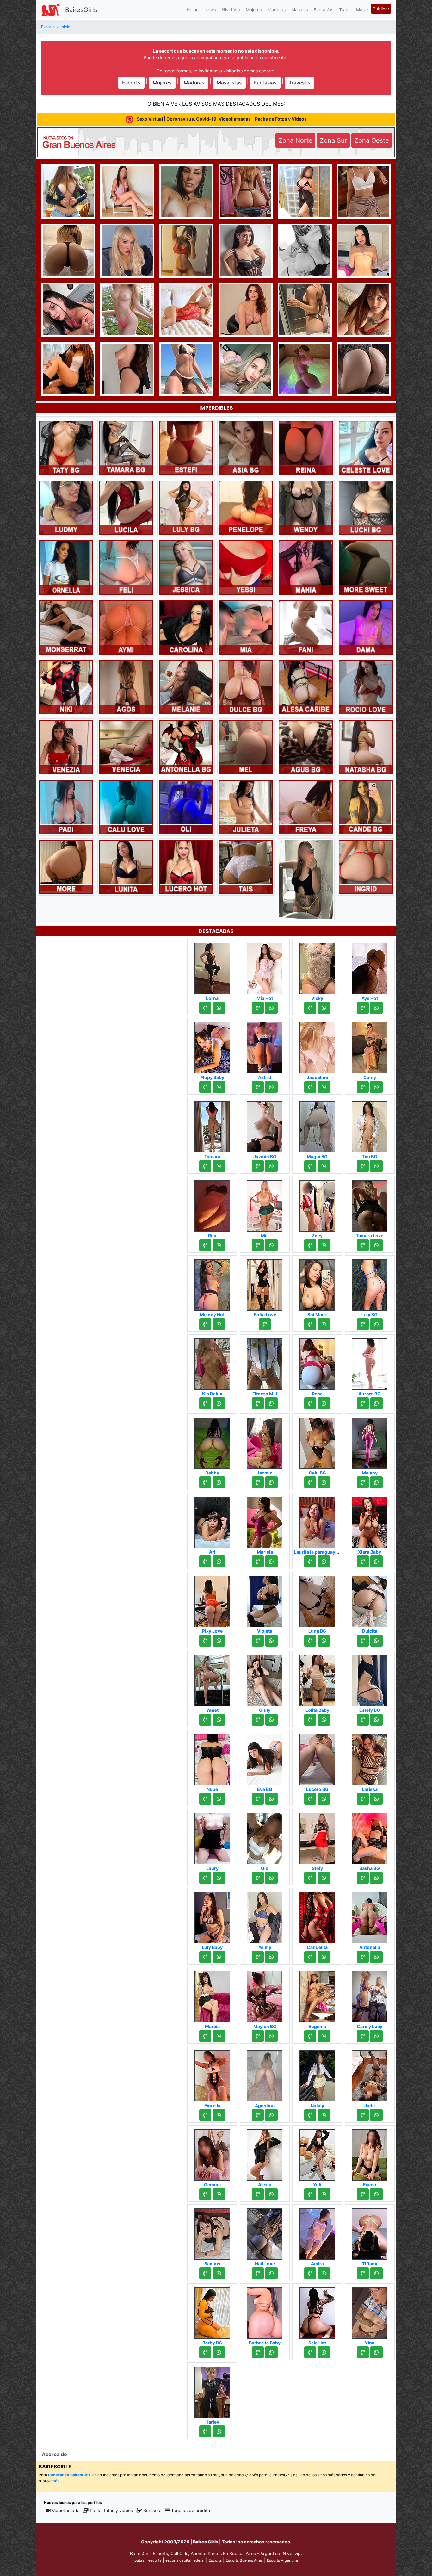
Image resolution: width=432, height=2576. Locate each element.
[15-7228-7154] (310, 1245)
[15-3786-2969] (205, 1403)
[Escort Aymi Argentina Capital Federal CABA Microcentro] (126, 627)
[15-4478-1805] (205, 1245)
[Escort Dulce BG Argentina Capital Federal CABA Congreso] (246, 687)
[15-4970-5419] (205, 1087)
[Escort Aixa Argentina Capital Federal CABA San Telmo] (68, 309)
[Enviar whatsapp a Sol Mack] (324, 1324)
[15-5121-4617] (363, 1008)
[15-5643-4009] (258, 1482)
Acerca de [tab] (54, 2454)
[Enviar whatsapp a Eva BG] (271, 1799)
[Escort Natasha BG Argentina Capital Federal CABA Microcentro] (366, 747)
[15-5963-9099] (310, 1482)
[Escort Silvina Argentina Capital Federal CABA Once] (66, 866)
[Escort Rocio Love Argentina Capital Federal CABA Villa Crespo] (366, 687)
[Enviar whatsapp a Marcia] (219, 2036)
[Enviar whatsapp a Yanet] (219, 1720)
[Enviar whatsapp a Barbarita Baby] (271, 2352)
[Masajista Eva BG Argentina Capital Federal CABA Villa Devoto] (265, 1758)
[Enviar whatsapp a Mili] (271, 1245)
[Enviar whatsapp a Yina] (376, 2352)
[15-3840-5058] (205, 2273)
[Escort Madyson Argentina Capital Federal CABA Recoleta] (305, 309)
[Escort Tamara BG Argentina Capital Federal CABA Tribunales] (126, 447)
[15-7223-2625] (363, 2115)
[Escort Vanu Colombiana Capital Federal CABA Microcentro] (364, 250)
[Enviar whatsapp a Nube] (219, 1799)
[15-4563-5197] (363, 1166)
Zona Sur (333, 140)
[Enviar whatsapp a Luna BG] (324, 1641)
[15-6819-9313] (310, 2194)
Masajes (300, 10)
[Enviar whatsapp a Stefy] (324, 1878)
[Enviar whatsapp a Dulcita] (376, 1641)
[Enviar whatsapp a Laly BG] (376, 1324)
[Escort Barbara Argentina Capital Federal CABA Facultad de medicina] (127, 368)
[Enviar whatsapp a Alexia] (271, 2194)
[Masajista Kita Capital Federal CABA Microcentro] (305, 191)
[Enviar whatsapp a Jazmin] (271, 1482)
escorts (155, 2560)
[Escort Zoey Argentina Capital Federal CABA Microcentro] (317, 1204)
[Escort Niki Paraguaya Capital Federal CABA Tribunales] (66, 687)
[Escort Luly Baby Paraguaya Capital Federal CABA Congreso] (212, 1916)
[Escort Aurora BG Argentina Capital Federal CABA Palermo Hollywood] (370, 1362)
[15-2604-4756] (310, 2273)
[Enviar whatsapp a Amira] (324, 2273)
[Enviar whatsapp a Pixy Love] (219, 1641)
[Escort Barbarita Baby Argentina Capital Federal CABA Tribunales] (265, 2311)
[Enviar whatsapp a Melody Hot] (219, 1324)
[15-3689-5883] (310, 1324)
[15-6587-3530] (205, 1720)
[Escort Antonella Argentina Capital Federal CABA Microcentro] (370, 1916)
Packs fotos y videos (111, 2510)
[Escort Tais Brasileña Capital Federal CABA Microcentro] (246, 866)
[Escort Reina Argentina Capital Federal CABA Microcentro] (306, 447)
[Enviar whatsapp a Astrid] (271, 1087)
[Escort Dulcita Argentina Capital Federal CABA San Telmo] (370, 1599)
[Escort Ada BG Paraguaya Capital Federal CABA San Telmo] (306, 879)
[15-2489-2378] (363, 1799)
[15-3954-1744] (258, 1641)
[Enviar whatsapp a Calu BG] (324, 1482)
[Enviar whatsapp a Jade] (376, 2115)
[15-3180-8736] (205, 1166)
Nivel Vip (231, 10)
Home (193, 10)
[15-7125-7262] (363, 2194)
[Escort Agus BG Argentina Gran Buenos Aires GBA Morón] (306, 747)
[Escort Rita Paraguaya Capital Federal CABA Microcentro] (212, 1204)
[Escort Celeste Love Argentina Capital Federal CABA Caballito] (366, 447)
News (210, 10)
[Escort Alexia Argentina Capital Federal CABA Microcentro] (265, 2153)
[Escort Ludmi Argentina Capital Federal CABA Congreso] (66, 507)
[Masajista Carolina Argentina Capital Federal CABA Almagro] (186, 627)
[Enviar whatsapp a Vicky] (324, 1008)
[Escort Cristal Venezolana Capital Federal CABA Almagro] (186, 309)
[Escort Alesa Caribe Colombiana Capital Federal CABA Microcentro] (306, 687)
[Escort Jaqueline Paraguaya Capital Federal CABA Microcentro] (317, 1046)
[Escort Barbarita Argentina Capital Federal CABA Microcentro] (68, 368)
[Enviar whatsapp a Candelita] (324, 1957)
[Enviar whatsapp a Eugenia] (324, 2036)
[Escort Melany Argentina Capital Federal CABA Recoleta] (370, 1441)
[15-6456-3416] (363, 1245)
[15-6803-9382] (310, 2036)
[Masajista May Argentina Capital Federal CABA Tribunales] (246, 309)
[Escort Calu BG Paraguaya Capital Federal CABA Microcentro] (317, 1441)
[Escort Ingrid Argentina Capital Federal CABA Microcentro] (366, 866)
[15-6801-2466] (363, 1720)
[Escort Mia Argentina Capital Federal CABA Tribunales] (246, 627)
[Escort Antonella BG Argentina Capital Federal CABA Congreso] (186, 747)
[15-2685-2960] (310, 1799)
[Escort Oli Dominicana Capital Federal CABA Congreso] (186, 807)
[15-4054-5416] (258, 1008)
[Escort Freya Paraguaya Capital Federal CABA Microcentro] (306, 807)
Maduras (277, 10)
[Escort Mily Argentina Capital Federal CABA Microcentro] (186, 191)
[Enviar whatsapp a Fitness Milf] (271, 1403)
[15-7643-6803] (258, 1087)
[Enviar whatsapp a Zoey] (324, 1245)
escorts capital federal (185, 2560)
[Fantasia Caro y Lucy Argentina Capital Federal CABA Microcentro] (370, 1995)
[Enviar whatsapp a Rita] (219, 1245)
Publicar (381, 9)
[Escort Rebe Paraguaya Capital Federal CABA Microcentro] (317, 1362)
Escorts (131, 83)
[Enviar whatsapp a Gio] (271, 1878)
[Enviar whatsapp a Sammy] (219, 2273)
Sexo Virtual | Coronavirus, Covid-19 (221, 119)
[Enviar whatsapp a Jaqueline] (324, 1087)
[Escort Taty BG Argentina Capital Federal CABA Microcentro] (66, 447)
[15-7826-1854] (258, 1720)
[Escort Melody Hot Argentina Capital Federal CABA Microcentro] (212, 1283)
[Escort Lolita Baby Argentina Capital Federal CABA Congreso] (317, 1679)
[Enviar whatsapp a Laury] (219, 1878)
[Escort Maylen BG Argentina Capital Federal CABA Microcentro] (265, 1995)
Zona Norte (295, 140)
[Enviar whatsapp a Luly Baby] (219, 1957)
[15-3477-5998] (310, 1957)
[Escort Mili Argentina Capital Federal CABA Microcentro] (265, 1204)
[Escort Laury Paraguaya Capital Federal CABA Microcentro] (212, 1837)
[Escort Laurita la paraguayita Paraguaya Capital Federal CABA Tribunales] (317, 1520)
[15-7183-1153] (258, 1799)
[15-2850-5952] (265, 1324)
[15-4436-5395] (310, 1087)
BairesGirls (81, 10)
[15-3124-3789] (205, 1878)
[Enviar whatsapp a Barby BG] (219, 2352)
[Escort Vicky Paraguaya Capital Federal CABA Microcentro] (317, 967)
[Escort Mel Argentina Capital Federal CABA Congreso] (246, 747)
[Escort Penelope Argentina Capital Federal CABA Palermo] (246, 507)
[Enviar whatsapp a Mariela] (271, 1561)
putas (139, 2560)
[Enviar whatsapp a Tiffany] (376, 2273)
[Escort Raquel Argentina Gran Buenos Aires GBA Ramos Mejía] (305, 250)
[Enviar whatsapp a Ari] (219, 1561)
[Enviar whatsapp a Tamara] (219, 1166)
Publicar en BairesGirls (69, 2475)
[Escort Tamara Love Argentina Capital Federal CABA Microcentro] (370, 1204)
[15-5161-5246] (310, 2115)
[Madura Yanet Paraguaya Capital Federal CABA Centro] (212, 1679)
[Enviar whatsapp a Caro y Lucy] (376, 2036)
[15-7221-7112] (258, 2036)
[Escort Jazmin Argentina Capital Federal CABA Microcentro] (265, 1441)
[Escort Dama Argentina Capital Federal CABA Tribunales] (366, 627)
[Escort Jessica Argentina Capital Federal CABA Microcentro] (186, 567)
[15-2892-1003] (258, 1957)
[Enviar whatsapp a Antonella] (376, 1957)
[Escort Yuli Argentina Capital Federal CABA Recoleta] (317, 2153)
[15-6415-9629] (205, 1799)
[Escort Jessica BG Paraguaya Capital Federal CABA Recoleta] (364, 309)
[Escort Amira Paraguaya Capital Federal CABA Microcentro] (317, 2232)
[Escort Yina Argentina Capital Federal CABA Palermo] (370, 2311)
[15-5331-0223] (363, 1324)
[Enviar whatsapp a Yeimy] (271, 1957)
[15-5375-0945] (205, 2036)
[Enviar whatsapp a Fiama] (376, 2194)
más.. (56, 2481)
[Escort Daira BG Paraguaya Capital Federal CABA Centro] (305, 368)
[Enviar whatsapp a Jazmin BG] (271, 1166)
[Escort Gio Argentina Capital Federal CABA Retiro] (265, 1837)
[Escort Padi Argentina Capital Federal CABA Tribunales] (66, 807)
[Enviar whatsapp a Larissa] (376, 1799)
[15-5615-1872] (363, 1482)
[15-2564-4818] (363, 1087)
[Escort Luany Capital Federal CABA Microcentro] (68, 250)
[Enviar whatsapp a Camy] (376, 1087)
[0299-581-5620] (363, 1403)
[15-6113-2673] (205, 2352)
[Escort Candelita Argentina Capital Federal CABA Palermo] (317, 1916)
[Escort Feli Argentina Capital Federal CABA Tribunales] (126, 567)
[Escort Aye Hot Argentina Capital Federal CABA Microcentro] (370, 967)
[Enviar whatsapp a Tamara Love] (376, 1245)
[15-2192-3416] (205, 2431)
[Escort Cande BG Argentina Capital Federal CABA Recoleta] (366, 807)
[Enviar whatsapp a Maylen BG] (271, 2036)
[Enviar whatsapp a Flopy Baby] (219, 1087)
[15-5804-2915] (205, 1324)
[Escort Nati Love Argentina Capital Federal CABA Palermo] (265, 2232)
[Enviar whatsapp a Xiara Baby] (376, 1561)
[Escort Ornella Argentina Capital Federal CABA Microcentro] (66, 567)
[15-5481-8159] (363, 1878)
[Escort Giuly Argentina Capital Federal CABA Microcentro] (265, 1679)
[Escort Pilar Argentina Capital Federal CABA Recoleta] (246, 250)
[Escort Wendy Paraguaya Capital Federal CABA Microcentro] (306, 507)
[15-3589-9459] (363, 2352)
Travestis (299, 83)
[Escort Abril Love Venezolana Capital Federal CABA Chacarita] (68, 191)
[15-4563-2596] (310, 1403)
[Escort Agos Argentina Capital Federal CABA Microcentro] (126, 687)
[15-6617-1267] (205, 1641)
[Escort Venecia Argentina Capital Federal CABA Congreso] (126, 747)
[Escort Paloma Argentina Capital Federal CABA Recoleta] (364, 368)
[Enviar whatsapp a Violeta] (271, 1641)
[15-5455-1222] (363, 1641)
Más (360, 10)
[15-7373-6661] (258, 1403)
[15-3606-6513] (205, 2115)
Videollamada (66, 2510)
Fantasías (324, 10)
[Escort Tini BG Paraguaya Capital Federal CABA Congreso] (370, 1125)
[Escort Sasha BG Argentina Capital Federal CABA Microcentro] (370, 1837)
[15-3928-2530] (363, 1561)
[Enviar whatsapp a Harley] (219, 2431)
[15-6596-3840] (205, 2194)
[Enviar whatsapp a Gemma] (219, 2194)
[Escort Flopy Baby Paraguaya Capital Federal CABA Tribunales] (212, 1046)
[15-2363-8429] (363, 1957)
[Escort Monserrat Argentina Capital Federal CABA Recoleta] (66, 627)
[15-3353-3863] (310, 1641)
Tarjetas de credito (191, 2510)
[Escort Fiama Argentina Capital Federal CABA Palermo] (370, 2153)
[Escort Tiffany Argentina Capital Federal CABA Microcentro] (370, 2232)
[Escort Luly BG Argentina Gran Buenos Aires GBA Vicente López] (186, 507)
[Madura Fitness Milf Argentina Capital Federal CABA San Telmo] (265, 1362)
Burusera (152, 2510)
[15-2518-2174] (258, 2273)
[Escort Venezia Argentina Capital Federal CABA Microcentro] (66, 747)
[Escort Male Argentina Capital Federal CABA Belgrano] (364, 191)
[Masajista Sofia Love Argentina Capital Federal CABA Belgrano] (265, 1283)
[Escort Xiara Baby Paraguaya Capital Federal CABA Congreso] (370, 1520)
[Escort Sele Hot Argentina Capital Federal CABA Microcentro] (317, 2311)
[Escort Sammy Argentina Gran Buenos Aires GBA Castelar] (212, 2232)
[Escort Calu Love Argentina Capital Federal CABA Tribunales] (126, 807)
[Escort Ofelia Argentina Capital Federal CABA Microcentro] (127, 250)
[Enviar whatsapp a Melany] (376, 1482)
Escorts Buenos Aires (244, 2560)
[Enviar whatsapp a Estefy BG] (376, 1720)
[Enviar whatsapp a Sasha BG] (376, 1878)
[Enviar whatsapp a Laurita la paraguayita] (324, 1561)
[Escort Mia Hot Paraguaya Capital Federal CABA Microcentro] (265, 967)
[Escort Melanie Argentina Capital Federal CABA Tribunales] (186, 687)
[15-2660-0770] (205, 1008)
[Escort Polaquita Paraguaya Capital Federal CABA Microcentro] (127, 309)
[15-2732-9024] (258, 2115)
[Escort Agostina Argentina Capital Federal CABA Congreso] (265, 2074)
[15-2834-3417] (258, 1561)
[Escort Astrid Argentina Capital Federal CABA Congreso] (265, 1046)
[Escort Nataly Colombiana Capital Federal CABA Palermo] (317, 2074)
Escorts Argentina (282, 2560)
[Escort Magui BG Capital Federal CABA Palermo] (317, 1125)
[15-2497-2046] (363, 2273)
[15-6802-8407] (310, 1008)
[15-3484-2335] (258, 1878)
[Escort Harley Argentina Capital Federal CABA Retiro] (212, 2390)
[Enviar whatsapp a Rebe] (324, 1403)
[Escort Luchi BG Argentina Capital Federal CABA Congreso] (366, 507)
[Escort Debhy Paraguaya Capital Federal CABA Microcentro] (212, 1441)
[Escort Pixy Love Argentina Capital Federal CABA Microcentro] (212, 1599)
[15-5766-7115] (205, 1482)
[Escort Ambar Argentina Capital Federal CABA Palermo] (186, 250)
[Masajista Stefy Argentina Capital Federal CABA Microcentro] (317, 1837)
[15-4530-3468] (310, 1561)
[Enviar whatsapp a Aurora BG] (376, 1403)
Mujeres (254, 10)
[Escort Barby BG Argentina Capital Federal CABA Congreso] (212, 2311)
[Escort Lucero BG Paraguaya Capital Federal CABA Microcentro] (317, 1758)
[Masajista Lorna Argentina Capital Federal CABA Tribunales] (212, 967)
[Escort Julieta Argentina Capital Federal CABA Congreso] (246, 807)
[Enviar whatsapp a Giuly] (271, 1720)
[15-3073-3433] (310, 1878)
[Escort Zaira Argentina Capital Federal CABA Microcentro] (127, 191)
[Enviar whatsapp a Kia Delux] (219, 1403)
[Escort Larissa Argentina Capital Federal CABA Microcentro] (370, 1758)
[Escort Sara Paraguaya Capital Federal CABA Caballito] (186, 368)
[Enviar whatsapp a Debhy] (219, 1482)
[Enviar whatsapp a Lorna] (219, 1008)
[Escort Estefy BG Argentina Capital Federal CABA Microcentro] (370, 1679)
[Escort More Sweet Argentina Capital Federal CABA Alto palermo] (366, 567)
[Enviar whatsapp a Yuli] (324, 2194)
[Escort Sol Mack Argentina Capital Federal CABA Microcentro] (317, 1283)
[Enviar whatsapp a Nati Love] (271, 2273)
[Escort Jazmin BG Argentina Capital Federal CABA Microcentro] (265, 1125)
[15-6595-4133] (205, 1561)
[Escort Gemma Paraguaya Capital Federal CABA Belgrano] (212, 2153)
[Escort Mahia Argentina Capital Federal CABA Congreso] (306, 567)
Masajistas (229, 83)
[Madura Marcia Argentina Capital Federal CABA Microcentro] (212, 1995)
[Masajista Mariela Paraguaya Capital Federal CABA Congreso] (265, 1520)
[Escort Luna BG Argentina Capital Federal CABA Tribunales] (317, 1599)
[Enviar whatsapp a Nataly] (324, 2115)
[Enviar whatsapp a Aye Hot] (376, 1008)
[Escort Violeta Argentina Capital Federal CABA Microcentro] (265, 1599)
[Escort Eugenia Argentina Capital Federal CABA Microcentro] (317, 1995)
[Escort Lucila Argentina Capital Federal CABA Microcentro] (126, 507)
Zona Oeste (372, 140)
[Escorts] (51, 9)
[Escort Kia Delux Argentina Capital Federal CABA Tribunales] (212, 1362)
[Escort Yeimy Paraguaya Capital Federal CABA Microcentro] (265, 1916)
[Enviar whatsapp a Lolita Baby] (324, 1720)
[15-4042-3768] (363, 2036)
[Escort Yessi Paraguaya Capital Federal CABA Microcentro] (246, 567)
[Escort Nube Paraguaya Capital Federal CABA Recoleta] (212, 1758)
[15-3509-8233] (310, 1166)
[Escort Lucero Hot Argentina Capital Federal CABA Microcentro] (186, 866)
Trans (345, 10)
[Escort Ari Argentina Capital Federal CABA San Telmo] (212, 1520)
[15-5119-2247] (310, 2352)
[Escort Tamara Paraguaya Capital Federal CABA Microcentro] (212, 1125)
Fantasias (265, 83)
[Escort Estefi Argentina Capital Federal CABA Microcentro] (186, 447)
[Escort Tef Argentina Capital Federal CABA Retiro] (246, 368)
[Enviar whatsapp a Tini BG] (376, 1166)
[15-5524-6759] (258, 1166)
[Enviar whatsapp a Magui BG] (324, 1166)
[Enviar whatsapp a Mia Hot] (271, 1008)
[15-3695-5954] (258, 1245)
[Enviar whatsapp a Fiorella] (219, 2115)
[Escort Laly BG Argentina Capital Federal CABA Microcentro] (370, 1283)
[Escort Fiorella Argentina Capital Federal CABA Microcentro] (212, 2074)
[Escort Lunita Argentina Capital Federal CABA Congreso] (126, 866)
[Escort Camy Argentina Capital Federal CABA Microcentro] (370, 1046)
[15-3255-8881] (258, 2194)
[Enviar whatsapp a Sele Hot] (324, 2352)
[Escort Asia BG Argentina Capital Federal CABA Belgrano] (246, 447)
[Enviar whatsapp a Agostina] (271, 2115)
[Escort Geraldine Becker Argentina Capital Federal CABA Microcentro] (246, 191)
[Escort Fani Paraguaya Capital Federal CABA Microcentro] (306, 627)
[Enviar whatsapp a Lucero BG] (324, 1799)
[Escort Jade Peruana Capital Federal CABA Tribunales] (370, 2074)
